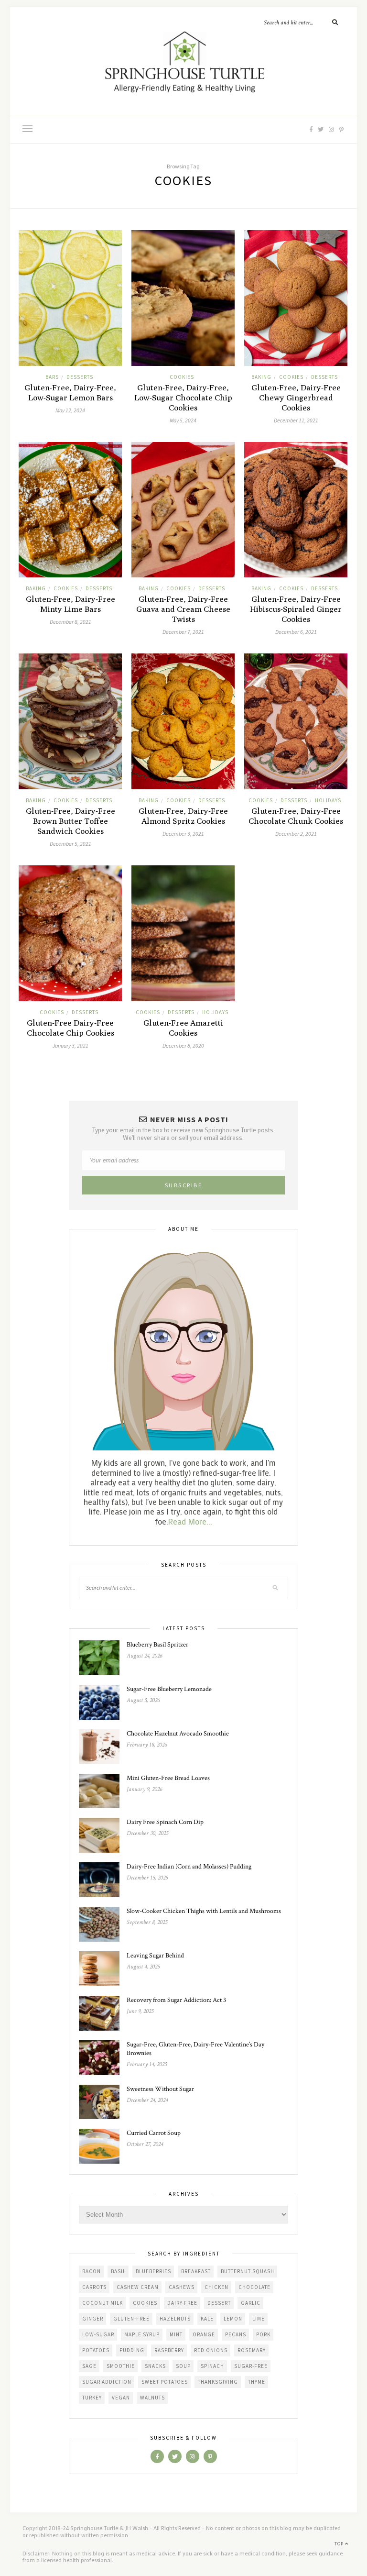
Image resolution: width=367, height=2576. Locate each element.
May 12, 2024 (70, 410)
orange (204, 2334)
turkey (92, 2398)
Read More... (190, 1521)
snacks (155, 2366)
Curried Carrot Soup (154, 2133)
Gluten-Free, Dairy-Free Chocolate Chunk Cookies (296, 816)
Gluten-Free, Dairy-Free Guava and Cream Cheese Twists (183, 609)
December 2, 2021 (296, 834)
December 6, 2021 (296, 632)
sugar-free (251, 2366)
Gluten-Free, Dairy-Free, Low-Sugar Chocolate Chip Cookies (183, 398)
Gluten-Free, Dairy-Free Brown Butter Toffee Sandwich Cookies (70, 821)
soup (183, 2366)
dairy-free (182, 2303)
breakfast (196, 2271)
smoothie (121, 2366)
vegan (121, 2398)
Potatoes (96, 2350)
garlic (251, 2303)
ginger (93, 2319)
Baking (261, 377)
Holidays (328, 800)
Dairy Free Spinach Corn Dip (165, 1822)
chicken (216, 2287)
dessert (219, 2303)
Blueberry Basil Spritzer (157, 1645)
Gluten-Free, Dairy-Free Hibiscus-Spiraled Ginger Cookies (296, 609)
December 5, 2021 (70, 844)
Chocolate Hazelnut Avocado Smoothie (178, 1734)
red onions (211, 2350)
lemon (233, 2319)
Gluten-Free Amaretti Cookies (183, 1028)
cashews (182, 2287)
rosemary (252, 2350)
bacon (92, 2271)
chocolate (254, 2287)
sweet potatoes (165, 2382)
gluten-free (131, 2319)
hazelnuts (175, 2319)
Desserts (80, 377)
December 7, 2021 (183, 632)
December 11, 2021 (296, 420)
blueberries (153, 2271)
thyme (257, 2382)
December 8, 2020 (183, 1045)
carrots (94, 2287)
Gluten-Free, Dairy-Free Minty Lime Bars (70, 604)
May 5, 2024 (183, 420)
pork (263, 2334)
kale (207, 2319)
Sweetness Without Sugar (160, 2089)
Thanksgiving (218, 2382)
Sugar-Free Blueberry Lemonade (169, 1689)
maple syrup (142, 2334)
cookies (182, 377)
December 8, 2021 (70, 622)
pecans (236, 2334)
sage (89, 2366)
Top (340, 2544)
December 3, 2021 (183, 834)
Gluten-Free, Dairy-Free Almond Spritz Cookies (183, 816)
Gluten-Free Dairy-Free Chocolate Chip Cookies (70, 1028)
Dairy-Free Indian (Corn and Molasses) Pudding (189, 1867)
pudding (132, 2350)
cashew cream (138, 2287)
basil (118, 2271)
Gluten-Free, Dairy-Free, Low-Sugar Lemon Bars (70, 392)
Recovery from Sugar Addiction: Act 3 (176, 2000)
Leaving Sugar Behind (155, 1956)
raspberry (169, 2350)
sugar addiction (107, 2382)
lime (259, 2319)
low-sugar (98, 2334)
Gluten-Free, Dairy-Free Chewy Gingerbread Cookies (296, 398)
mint (176, 2334)
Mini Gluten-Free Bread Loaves (168, 1778)
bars (52, 377)
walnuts (152, 2398)
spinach (212, 2366)
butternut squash (248, 2271)
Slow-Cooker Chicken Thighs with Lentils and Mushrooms (204, 1911)
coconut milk (103, 2303)
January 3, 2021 (70, 1045)
